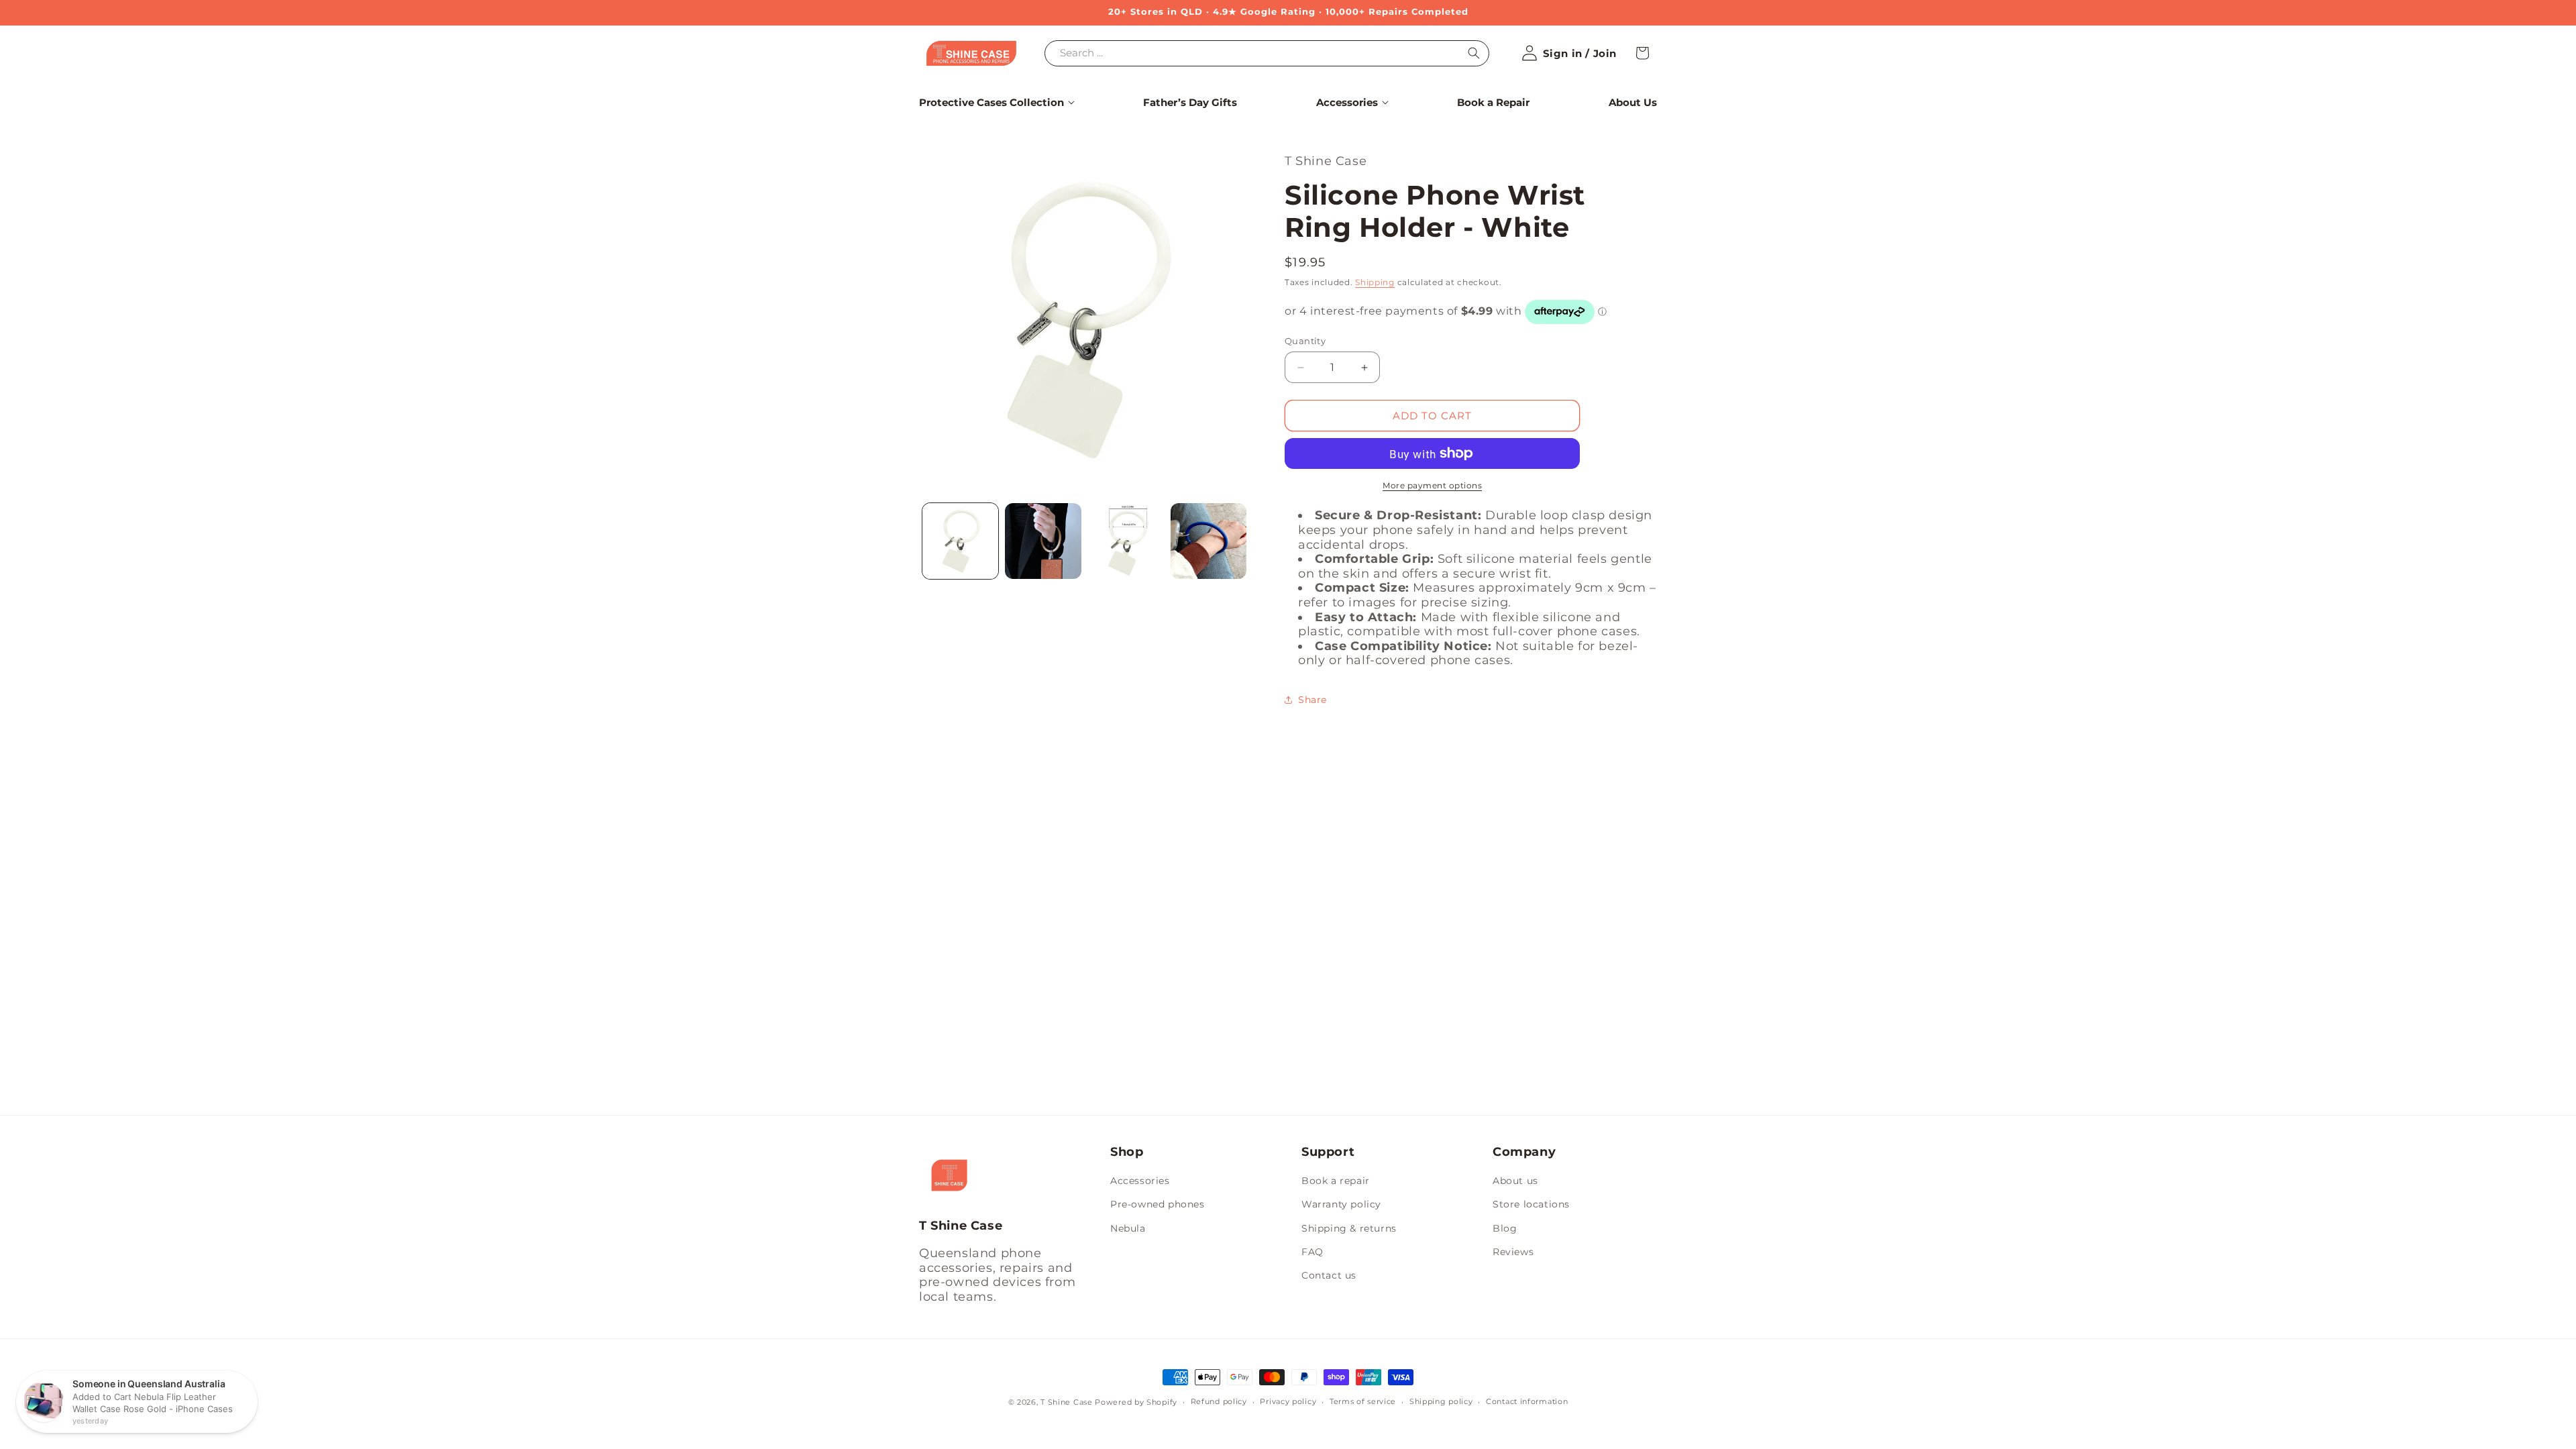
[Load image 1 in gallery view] (960, 541)
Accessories (1140, 1181)
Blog (1505, 1228)
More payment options (1432, 485)
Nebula (1128, 1228)
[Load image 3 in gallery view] (1126, 541)
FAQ (1312, 1252)
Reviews (1513, 1252)
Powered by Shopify (1136, 1402)
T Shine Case (1066, 1402)
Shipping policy (1441, 1401)
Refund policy (1219, 1401)
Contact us (1329, 1275)
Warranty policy (1341, 1204)
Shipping (1375, 282)
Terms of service (1363, 1401)
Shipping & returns (1349, 1228)
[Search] (1474, 53)
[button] (991, 103)
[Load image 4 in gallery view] (1209, 541)
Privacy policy (1288, 1401)
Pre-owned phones (1158, 1204)
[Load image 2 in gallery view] (1043, 541)
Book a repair (1336, 1181)
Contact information (1527, 1401)
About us (1515, 1181)
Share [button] (1312, 700)
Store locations (1531, 1204)
